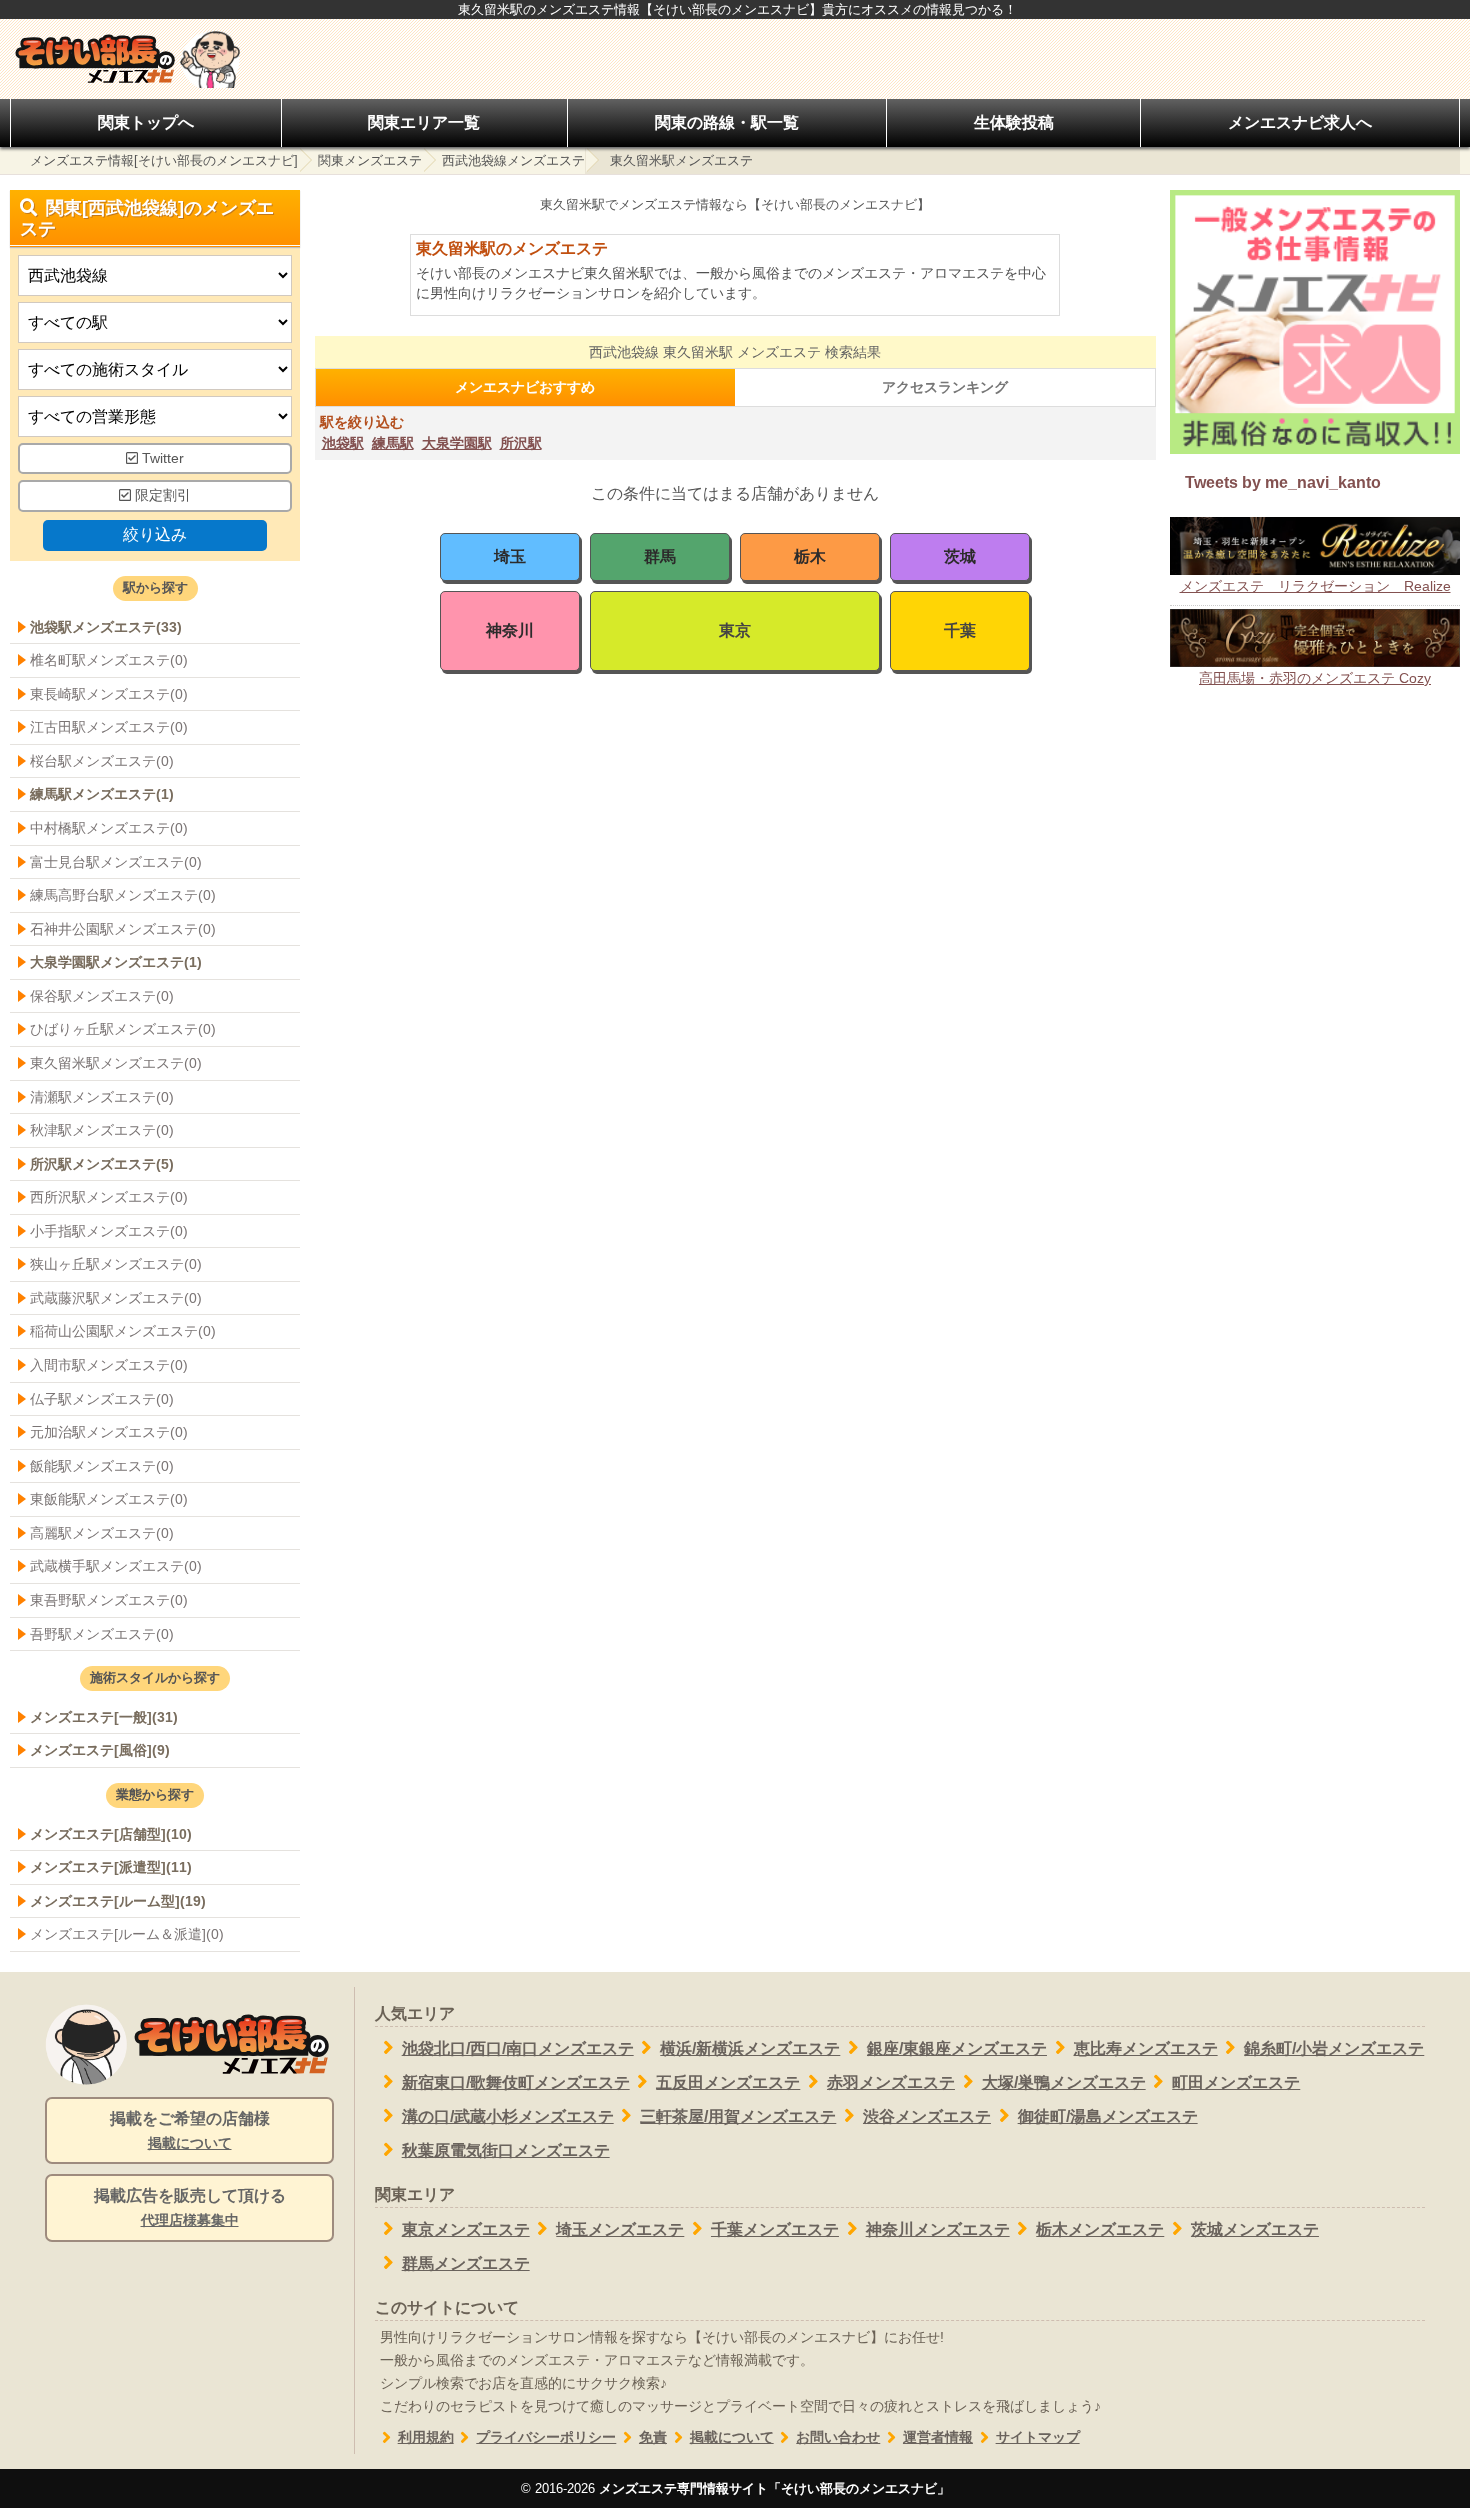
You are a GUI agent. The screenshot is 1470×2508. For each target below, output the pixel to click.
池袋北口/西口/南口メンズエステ (518, 2048)
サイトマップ (1038, 2437)
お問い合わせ (838, 2437)
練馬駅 (393, 443)
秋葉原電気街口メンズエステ (506, 2150)
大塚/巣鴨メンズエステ (1064, 2082)
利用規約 (426, 2437)
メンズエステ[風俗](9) (100, 1750)
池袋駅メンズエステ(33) (106, 627)
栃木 (810, 556)
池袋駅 (343, 443)
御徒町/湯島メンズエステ (1108, 2116)
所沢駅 (521, 443)
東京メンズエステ (466, 2229)
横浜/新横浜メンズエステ (750, 2048)
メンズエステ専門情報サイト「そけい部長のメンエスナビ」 (774, 2488)
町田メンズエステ (1236, 2082)
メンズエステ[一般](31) (104, 1717)
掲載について (732, 2437)
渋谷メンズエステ (927, 2116)
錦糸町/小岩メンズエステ (1334, 2048)
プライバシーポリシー (546, 2437)
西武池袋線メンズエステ (513, 160)
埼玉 (510, 556)
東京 (735, 630)
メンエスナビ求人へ (1300, 122)
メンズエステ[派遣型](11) (111, 1867)
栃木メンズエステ (1100, 2229)
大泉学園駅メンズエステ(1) (116, 962)
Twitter (161, 458)
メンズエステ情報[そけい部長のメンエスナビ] (164, 160)
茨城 (960, 556)
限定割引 (161, 495)
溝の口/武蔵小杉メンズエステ (508, 2116)
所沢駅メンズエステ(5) (102, 1164)
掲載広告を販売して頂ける (190, 2207)
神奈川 (510, 630)
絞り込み (155, 534)
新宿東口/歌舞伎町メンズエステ (516, 2082)
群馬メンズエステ (466, 2263)
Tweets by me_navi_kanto (1283, 482)
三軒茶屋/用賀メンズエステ (738, 2116)
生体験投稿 (1014, 122)
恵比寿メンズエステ (1146, 2048)
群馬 (660, 556)
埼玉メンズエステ (620, 2229)
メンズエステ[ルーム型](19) (118, 1901)
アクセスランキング (945, 387)
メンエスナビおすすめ (525, 387)
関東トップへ (146, 122)
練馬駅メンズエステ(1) (102, 794)
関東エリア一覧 (424, 122)
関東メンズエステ (370, 160)
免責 (653, 2437)
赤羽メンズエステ (891, 2082)
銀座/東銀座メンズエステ (957, 2048)
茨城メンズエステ (1255, 2229)
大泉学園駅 (457, 443)
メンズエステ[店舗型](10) (111, 1834)
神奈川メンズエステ (938, 2229)
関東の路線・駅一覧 (727, 122)
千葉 (960, 630)
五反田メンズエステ (728, 2082)
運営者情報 (938, 2437)
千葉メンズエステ (775, 2229)
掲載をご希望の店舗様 (190, 2130)
